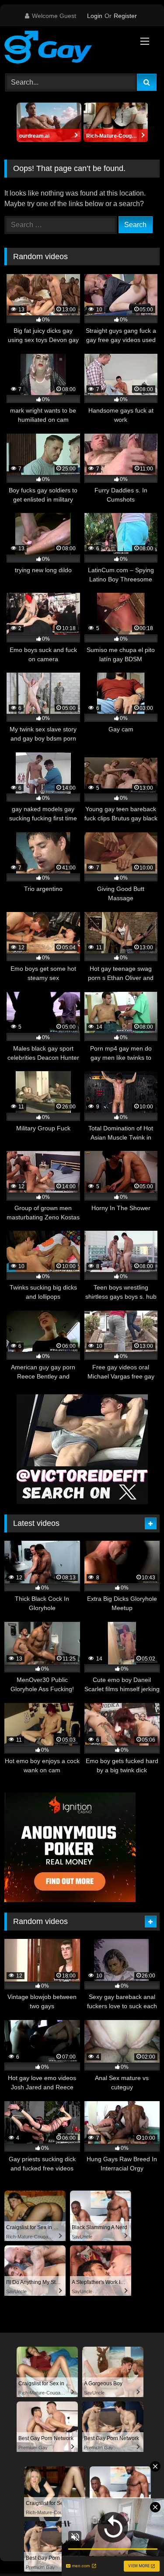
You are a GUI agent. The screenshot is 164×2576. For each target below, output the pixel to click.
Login (95, 16)
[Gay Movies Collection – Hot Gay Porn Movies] (67, 49)
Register (125, 16)
